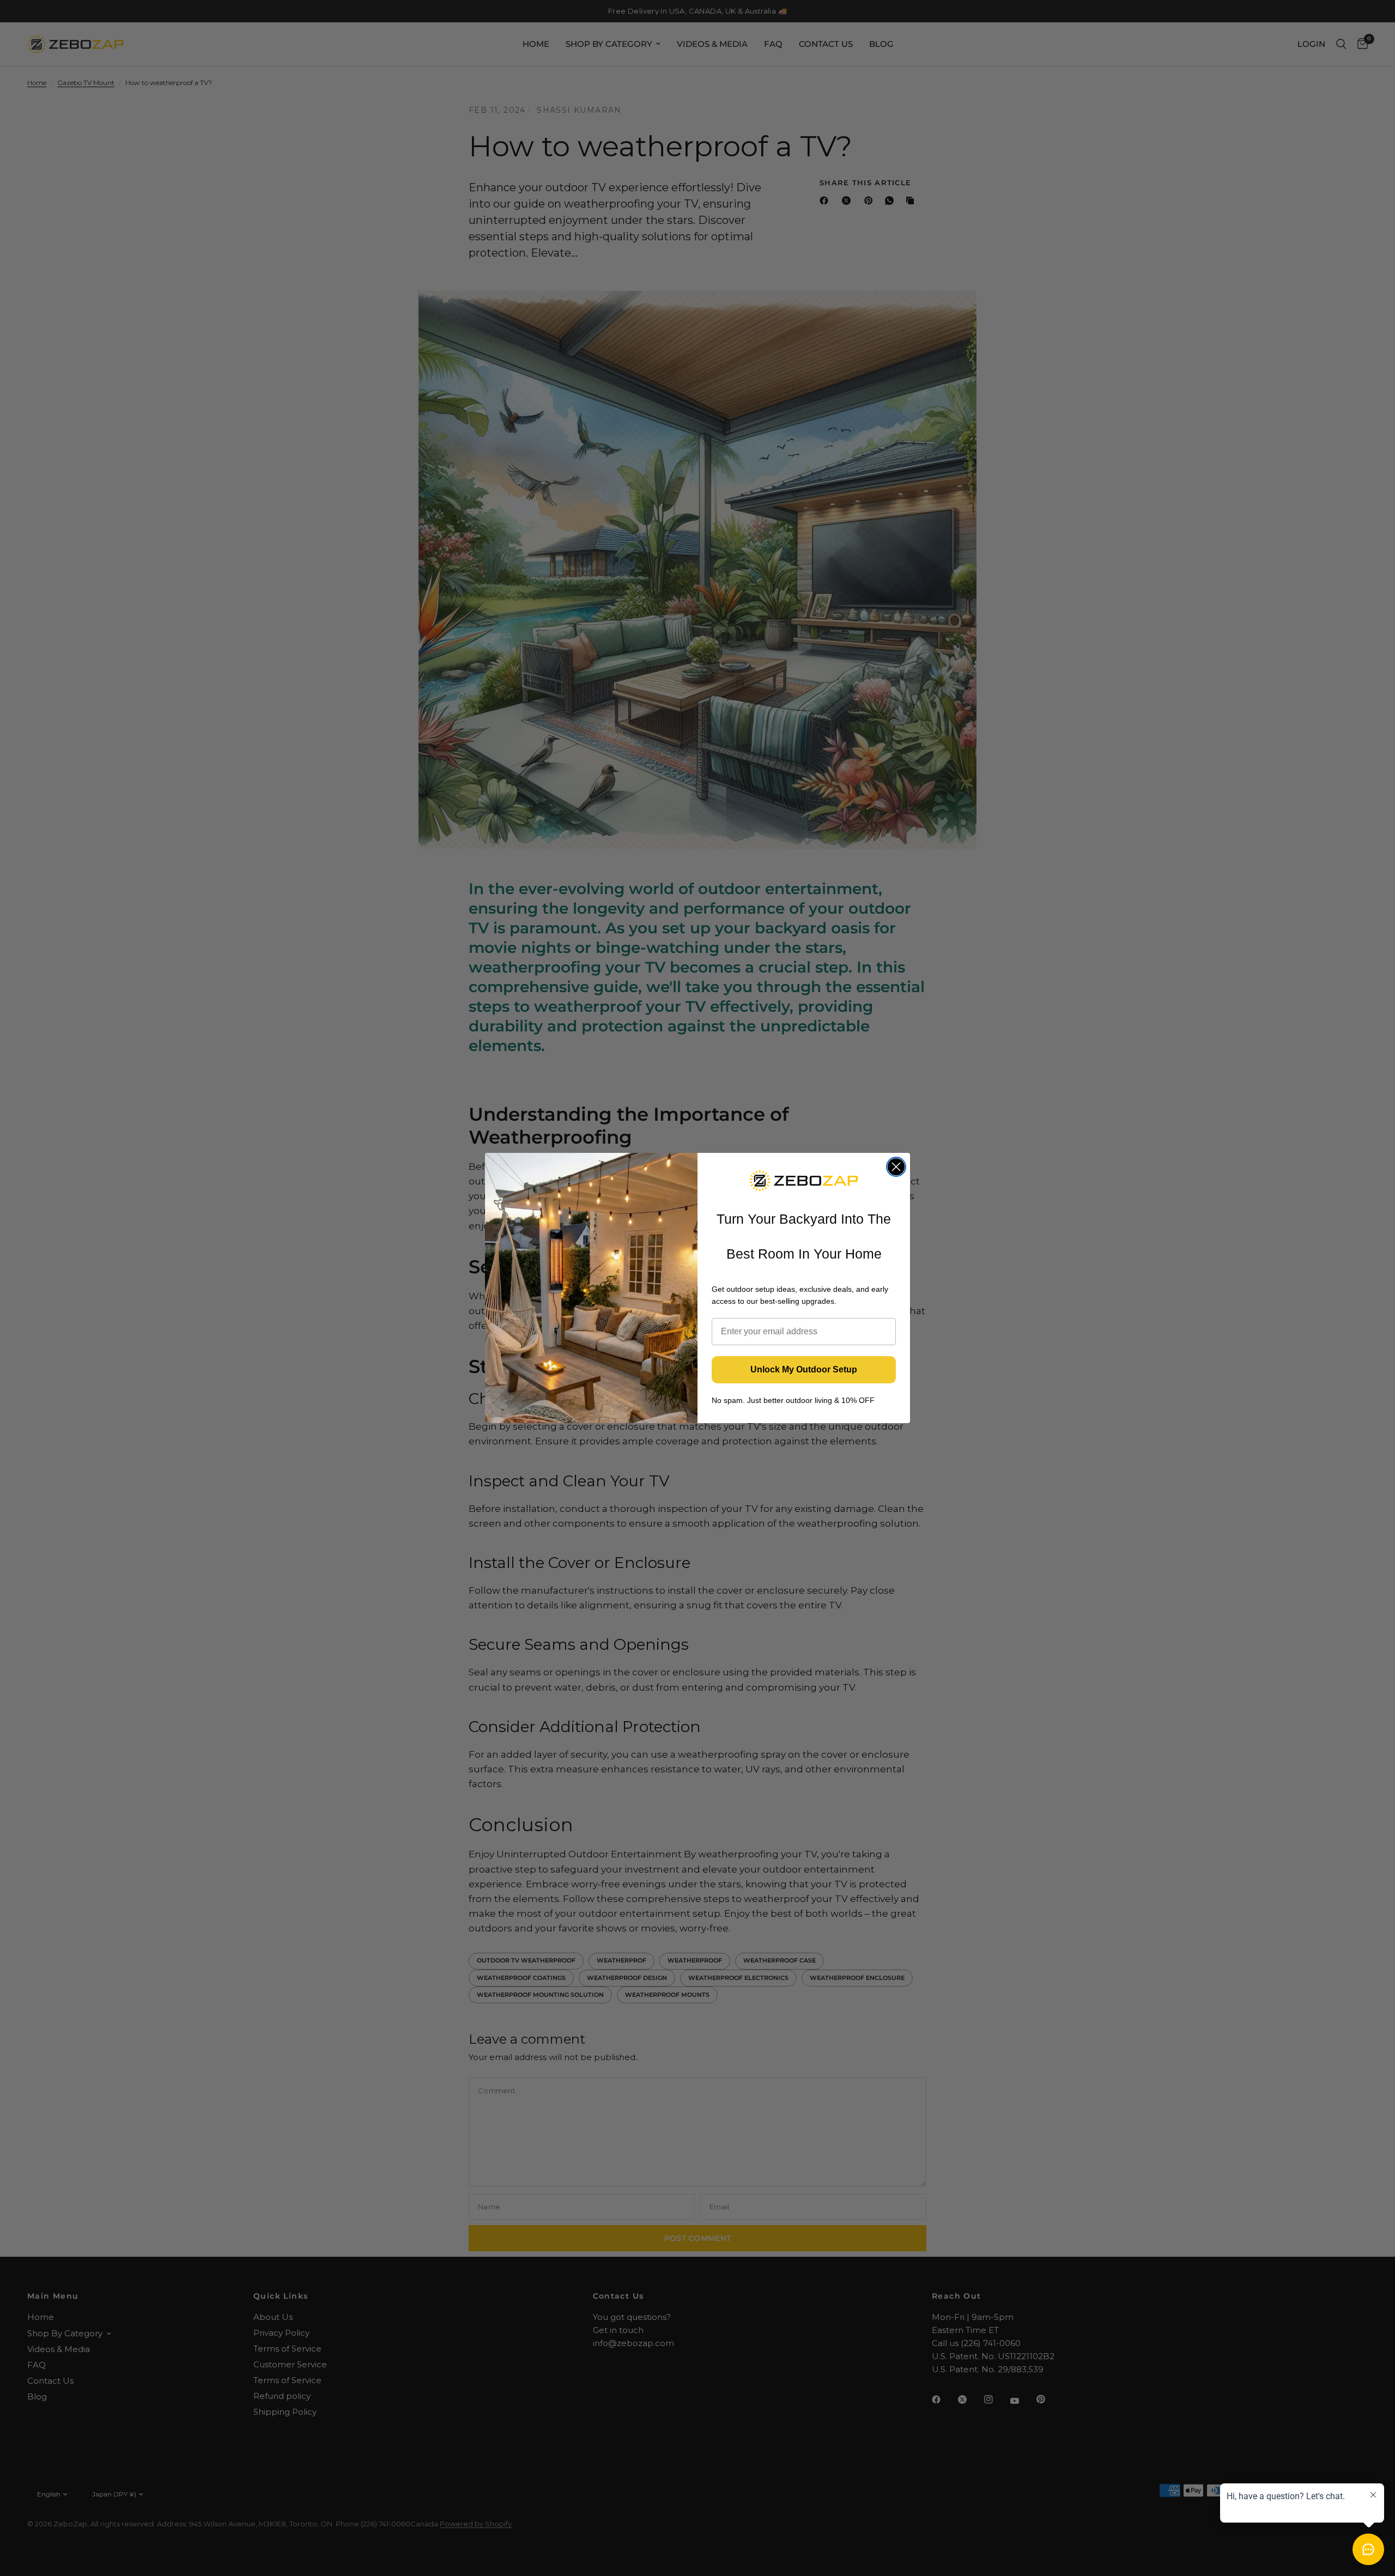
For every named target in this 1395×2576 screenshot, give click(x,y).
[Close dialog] (896, 1167)
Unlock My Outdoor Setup (804, 1369)
